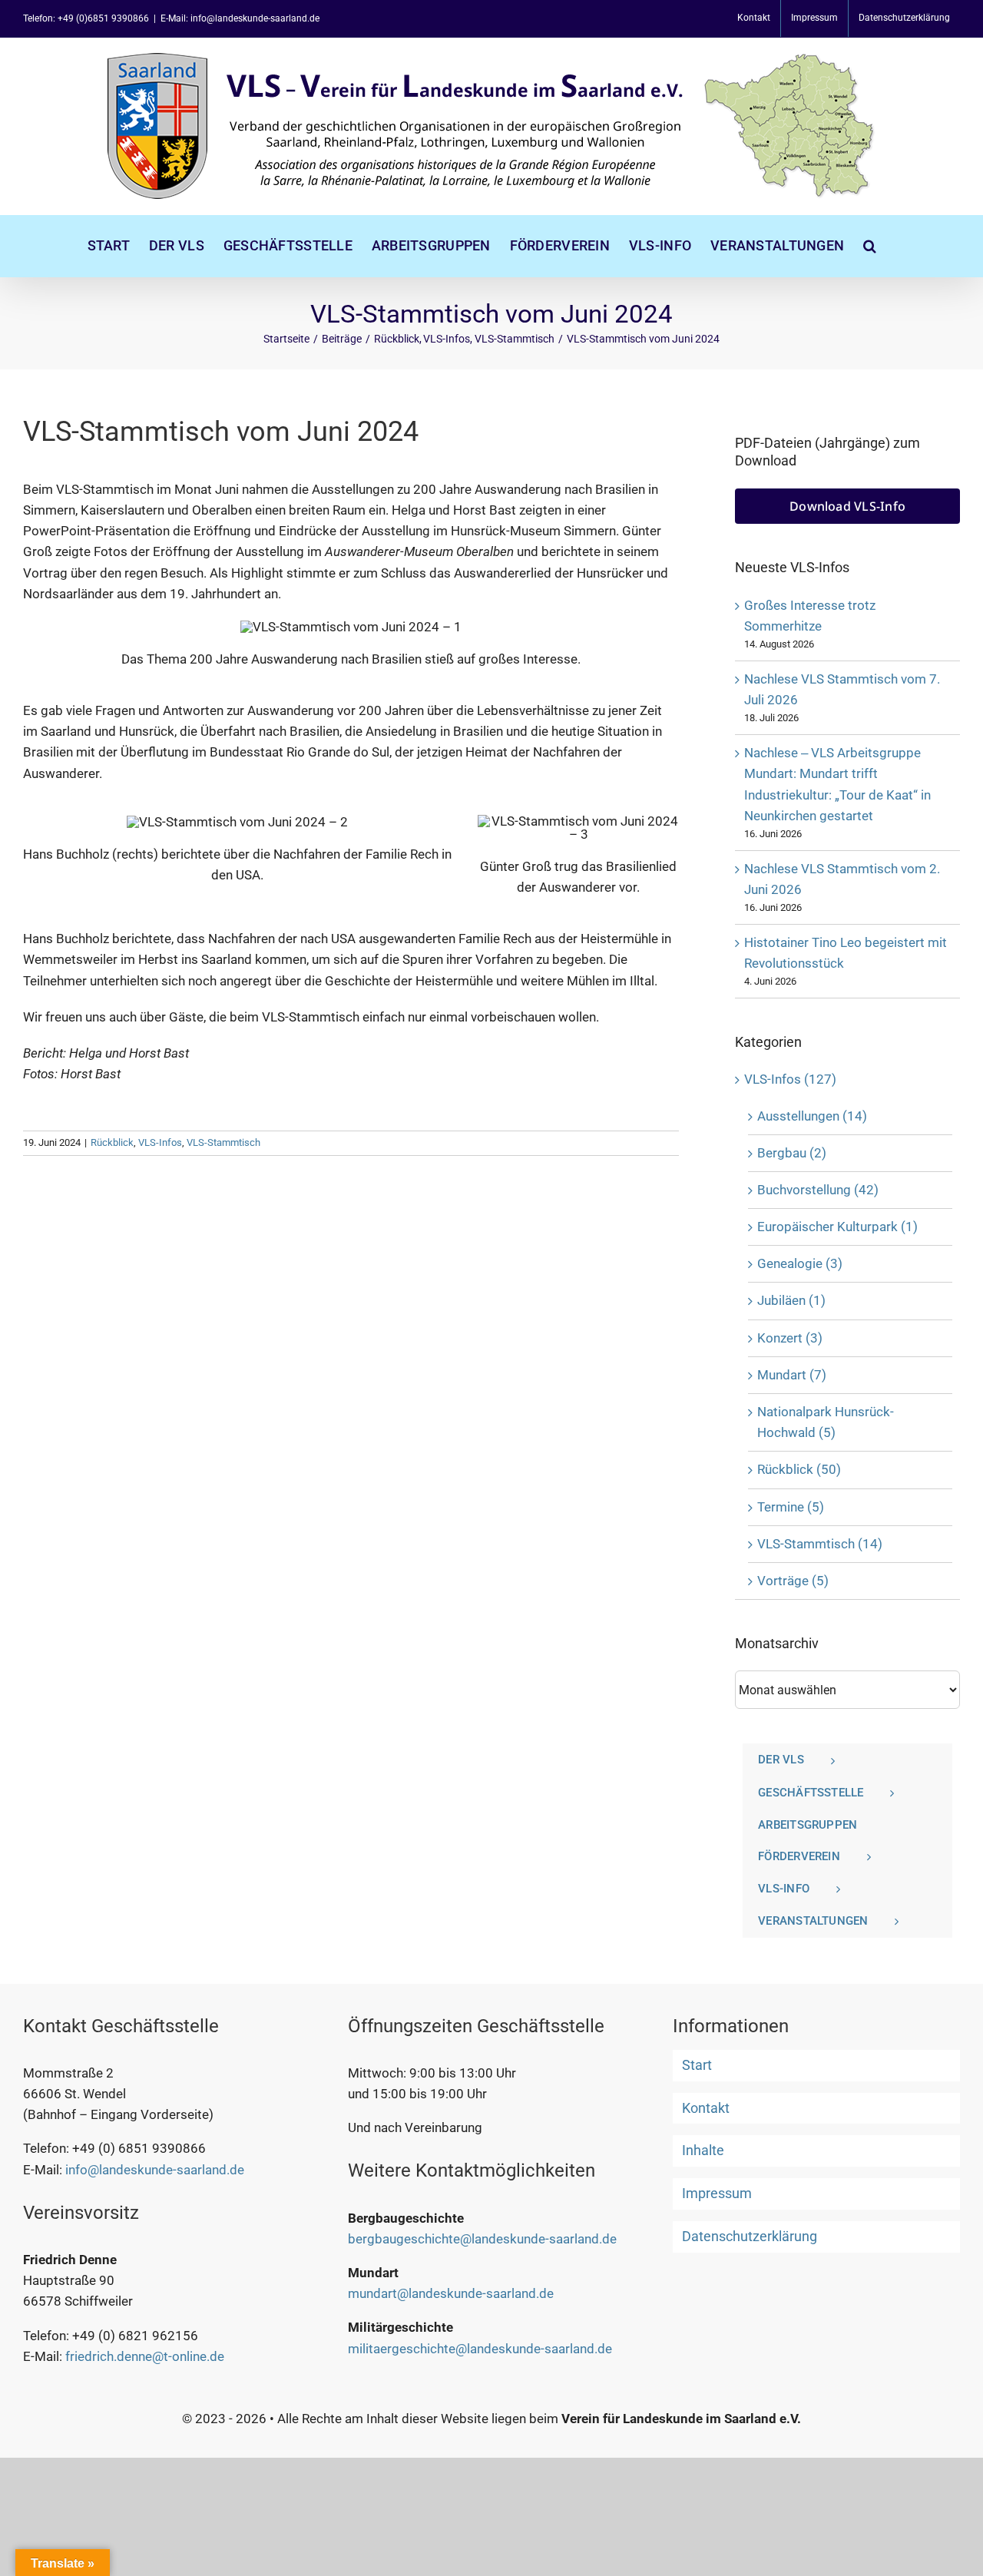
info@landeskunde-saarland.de (155, 2170)
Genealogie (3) (800, 1263)
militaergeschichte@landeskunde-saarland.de (480, 2349)
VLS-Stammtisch (223, 1142)
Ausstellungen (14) (812, 1116)
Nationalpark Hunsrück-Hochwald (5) (826, 1422)
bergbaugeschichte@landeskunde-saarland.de (482, 2239)
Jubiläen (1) (791, 1300)
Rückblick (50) (799, 1469)
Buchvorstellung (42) (818, 1190)
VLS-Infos (160, 1142)
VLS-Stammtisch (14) (820, 1544)
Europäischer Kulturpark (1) (837, 1227)
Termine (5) (791, 1507)
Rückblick (112, 1142)
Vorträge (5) (793, 1581)
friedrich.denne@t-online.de (145, 2356)
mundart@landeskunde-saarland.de (451, 2293)
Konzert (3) (790, 1338)
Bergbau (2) (792, 1153)
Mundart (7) (792, 1375)
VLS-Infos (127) (790, 1079)
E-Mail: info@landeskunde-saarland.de (240, 18)
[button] (870, 246)
